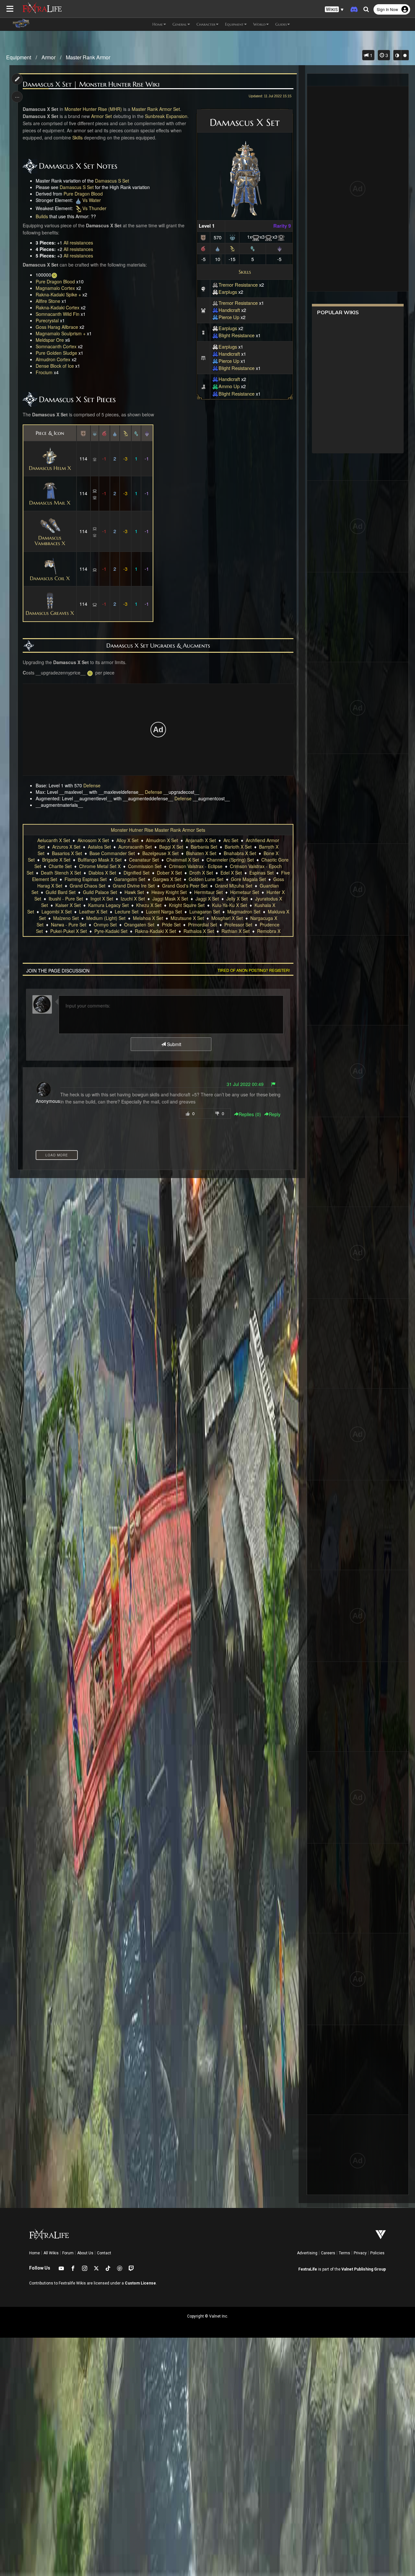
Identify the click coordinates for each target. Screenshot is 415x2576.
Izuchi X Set (133, 899)
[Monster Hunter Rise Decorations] (232, 237)
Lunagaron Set (205, 912)
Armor (48, 57)
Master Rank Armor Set (156, 109)
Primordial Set (202, 924)
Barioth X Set (238, 847)
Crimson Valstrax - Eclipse (196, 866)
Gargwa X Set (167, 879)
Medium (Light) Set (106, 918)
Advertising (307, 2253)
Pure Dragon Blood (83, 194)
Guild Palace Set (100, 892)
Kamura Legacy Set (108, 905)
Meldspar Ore (50, 340)
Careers (328, 2253)
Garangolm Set (130, 879)
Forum (68, 2253)
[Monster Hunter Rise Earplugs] (215, 292)
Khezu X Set (149, 905)
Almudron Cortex (53, 359)
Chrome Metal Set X (100, 866)
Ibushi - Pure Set (66, 899)
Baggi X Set (171, 847)
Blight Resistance (237, 335)
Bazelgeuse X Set (160, 853)
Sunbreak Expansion (166, 116)
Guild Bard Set (61, 892)
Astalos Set (99, 847)
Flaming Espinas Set (86, 879)
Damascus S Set (112, 181)
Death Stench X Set (61, 873)
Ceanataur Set (144, 860)
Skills (245, 272)
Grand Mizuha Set (234, 886)
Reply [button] (275, 1114)
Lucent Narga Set (164, 912)
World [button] (259, 24)
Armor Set (101, 116)
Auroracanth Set (135, 847)
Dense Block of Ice (55, 366)
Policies (377, 2253)
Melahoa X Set (148, 918)
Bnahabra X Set (240, 853)
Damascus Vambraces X (50, 540)
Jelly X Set (237, 899)
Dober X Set (169, 873)
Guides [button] (281, 24)
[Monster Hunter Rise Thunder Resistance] (232, 248)
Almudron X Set (162, 840)
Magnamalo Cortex (55, 288)
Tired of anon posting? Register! (254, 970)
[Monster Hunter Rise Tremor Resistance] (215, 285)
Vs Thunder (94, 208)
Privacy (360, 2253)
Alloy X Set (127, 840)
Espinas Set (261, 873)
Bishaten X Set (201, 853)
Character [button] (206, 24)
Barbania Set (204, 847)
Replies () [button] (250, 1114)
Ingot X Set (102, 899)
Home (35, 2253)
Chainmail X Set (183, 860)
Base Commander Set (112, 853)
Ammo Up (229, 386)
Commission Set (145, 866)
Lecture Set (127, 912)
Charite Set (60, 866)
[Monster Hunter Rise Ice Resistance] (253, 248)
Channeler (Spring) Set (230, 860)
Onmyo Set (105, 924)
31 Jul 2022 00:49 (245, 1084)
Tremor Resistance (238, 285)
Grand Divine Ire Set (134, 886)
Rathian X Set (236, 931)
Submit (173, 1044)
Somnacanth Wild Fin (58, 314)
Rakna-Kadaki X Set (155, 931)
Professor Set (238, 924)
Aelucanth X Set (54, 840)
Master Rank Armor (88, 57)
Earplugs (228, 292)
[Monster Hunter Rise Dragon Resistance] (279, 248)
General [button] (180, 24)
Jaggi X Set (207, 899)
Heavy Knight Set (169, 892)
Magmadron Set (244, 912)
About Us (85, 2253)
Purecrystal (47, 320)
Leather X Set (93, 912)
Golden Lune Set (206, 879)
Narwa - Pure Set (69, 924)
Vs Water (92, 200)
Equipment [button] (234, 24)
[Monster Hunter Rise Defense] (203, 237)
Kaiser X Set (68, 905)
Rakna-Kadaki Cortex (58, 307)
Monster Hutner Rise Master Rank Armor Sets (158, 830)
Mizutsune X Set (187, 918)
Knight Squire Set (187, 905)
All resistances (78, 243)
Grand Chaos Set (88, 886)
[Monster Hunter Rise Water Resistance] (218, 248)
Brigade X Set (56, 860)
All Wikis (51, 2253)
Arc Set (231, 840)
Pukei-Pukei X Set (69, 931)
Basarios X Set (67, 853)
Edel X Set (231, 873)
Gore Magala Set (248, 879)
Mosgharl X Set (227, 918)
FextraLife (308, 2269)
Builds (42, 216)
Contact (104, 2253)
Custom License (140, 2283)
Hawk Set (134, 892)
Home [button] (158, 24)
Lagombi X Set (57, 912)
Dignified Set (136, 873)
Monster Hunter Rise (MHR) (93, 109)
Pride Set (171, 924)
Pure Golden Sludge (56, 353)
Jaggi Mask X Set (170, 899)
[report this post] (273, 1084)
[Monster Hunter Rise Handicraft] (215, 310)
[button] (334, 10)
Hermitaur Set (208, 892)
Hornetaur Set (245, 892)
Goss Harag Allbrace (57, 327)
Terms (344, 2253)
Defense (92, 785)
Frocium (44, 372)
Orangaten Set (139, 924)
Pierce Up (229, 317)
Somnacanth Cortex (56, 346)
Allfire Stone (48, 301)
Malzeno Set (66, 918)
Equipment (19, 57)
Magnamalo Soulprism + (61, 333)
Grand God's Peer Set (185, 886)
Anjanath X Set (201, 840)
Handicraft (229, 310)
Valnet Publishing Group (364, 2269)
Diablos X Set (102, 873)
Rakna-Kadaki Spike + (58, 294)
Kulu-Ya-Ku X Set (230, 905)
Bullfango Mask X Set (100, 860)
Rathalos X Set (199, 931)
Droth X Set (201, 873)
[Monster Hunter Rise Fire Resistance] (203, 248)
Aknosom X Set (93, 840)
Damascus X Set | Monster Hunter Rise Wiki (91, 84)
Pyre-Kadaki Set (111, 931)
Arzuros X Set (66, 847)
